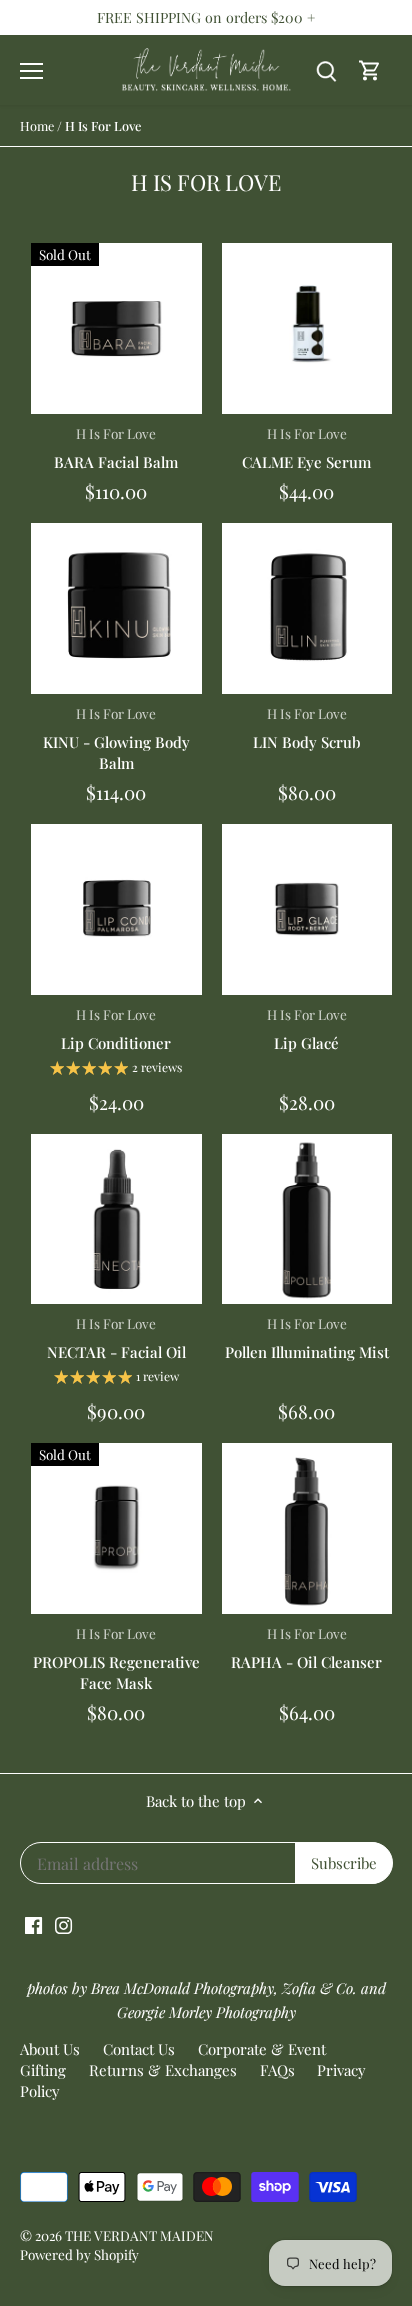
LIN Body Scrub (307, 728)
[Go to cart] (370, 70)
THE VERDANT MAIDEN (139, 2235)
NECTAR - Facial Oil (116, 1338)
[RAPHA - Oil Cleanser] (307, 1528)
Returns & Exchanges (163, 2070)
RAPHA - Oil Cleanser (306, 1648)
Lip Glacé (307, 1029)
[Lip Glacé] (307, 909)
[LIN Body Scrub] (307, 608)
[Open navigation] (31, 71)
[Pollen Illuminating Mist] (307, 1219)
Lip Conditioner (116, 1029)
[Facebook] (33, 1923)
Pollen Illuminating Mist (307, 1338)
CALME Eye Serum (306, 448)
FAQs (277, 2070)
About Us (50, 2049)
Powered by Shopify (79, 2254)
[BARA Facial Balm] (116, 328)
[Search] (326, 70)
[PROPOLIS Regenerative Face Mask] (116, 1528)
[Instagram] (63, 1923)
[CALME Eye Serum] (307, 328)
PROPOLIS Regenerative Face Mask (116, 1658)
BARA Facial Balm (116, 448)
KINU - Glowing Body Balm (116, 738)
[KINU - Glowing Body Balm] (116, 608)
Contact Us (139, 2049)
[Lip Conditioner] (116, 909)
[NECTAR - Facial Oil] (116, 1219)
